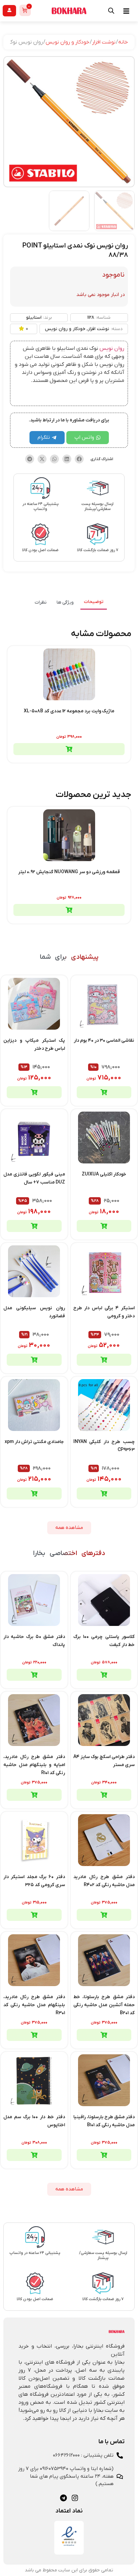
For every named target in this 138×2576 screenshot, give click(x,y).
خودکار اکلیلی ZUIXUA (104, 1174)
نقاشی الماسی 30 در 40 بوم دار (104, 1041)
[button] (79, 459)
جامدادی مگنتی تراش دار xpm (34, 1442)
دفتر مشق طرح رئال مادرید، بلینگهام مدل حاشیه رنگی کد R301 (34, 2005)
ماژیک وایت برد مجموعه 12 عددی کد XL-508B (69, 711)
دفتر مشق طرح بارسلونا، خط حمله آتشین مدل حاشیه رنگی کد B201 (104, 2005)
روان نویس (112, 348)
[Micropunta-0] (69, 122)
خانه (123, 42)
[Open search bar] (111, 11)
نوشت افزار (104, 42)
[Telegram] (63, 2498)
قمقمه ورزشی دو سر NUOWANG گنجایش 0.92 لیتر (69, 872)
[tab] (94, 602)
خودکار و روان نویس (67, 42)
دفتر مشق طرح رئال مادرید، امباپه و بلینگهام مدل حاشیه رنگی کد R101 (34, 1765)
